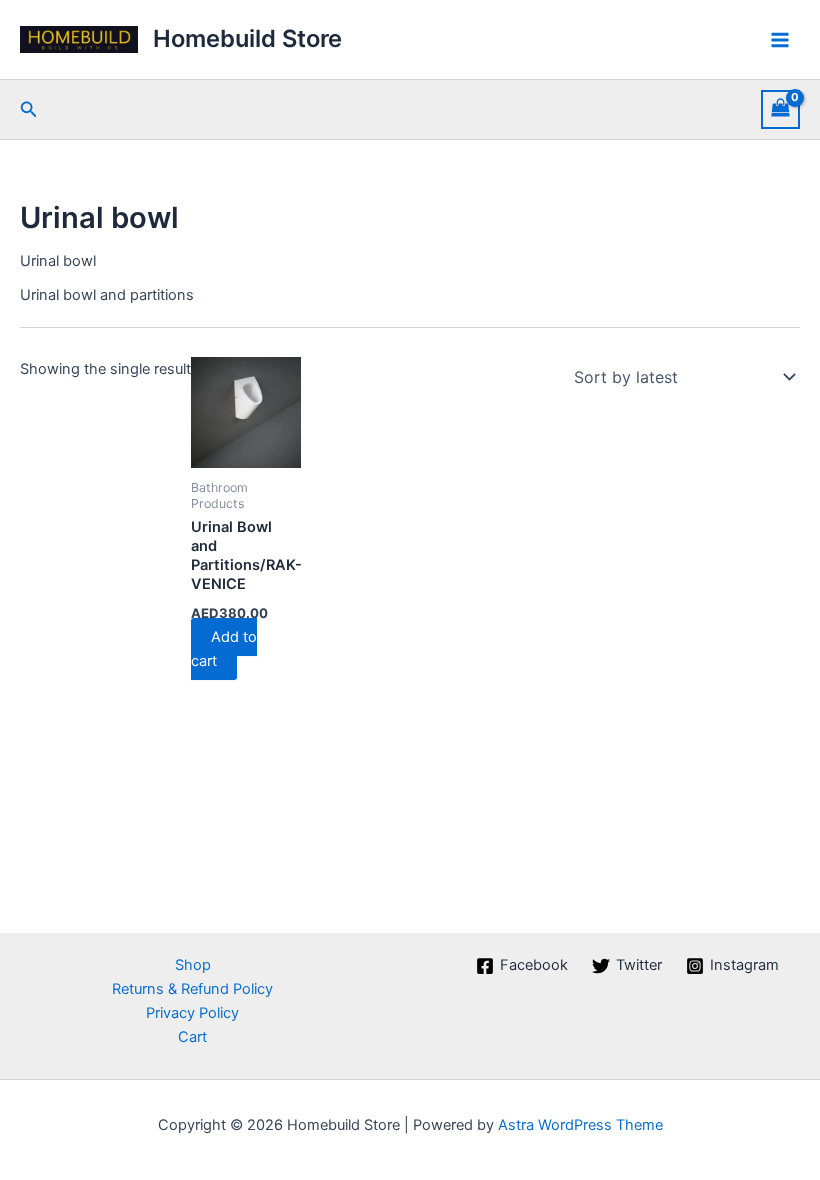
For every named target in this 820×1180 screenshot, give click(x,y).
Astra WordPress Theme (580, 1125)
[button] (29, 109)
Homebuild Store (247, 38)
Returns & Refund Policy (192, 989)
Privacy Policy (192, 1013)
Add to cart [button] (224, 649)
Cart (192, 1037)
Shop (193, 965)
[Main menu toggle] (780, 39)
